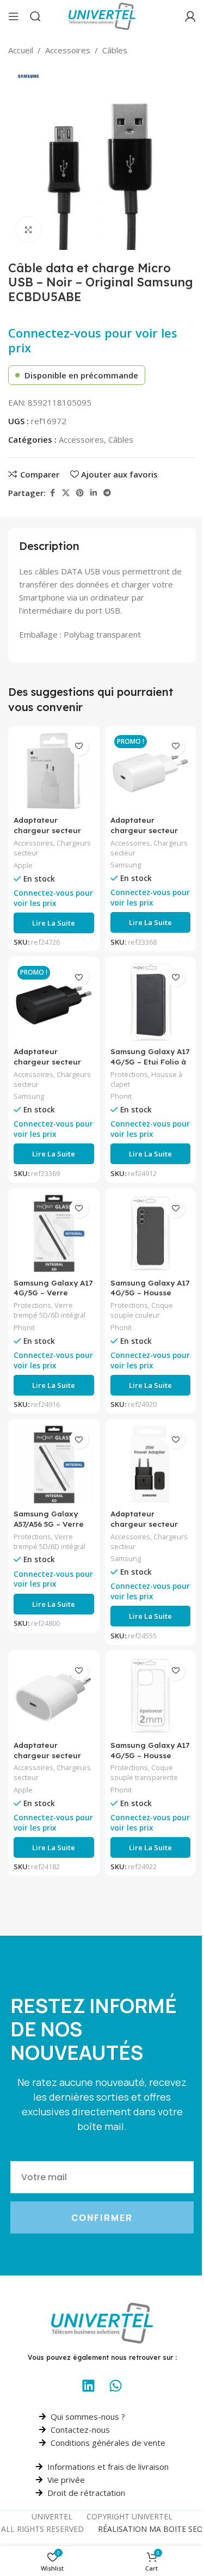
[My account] (190, 16)
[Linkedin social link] (94, 493)
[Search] (35, 16)
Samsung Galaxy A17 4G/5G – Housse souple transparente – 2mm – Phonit (150, 1760)
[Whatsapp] (116, 2385)
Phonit (121, 1096)
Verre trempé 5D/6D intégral (50, 1310)
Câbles (115, 50)
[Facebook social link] (52, 493)
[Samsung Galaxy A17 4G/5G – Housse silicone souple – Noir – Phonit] (151, 1234)
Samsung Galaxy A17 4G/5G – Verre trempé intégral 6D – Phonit (53, 1298)
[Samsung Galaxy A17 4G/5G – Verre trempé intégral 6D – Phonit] (54, 1234)
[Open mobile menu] (14, 16)
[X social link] (66, 493)
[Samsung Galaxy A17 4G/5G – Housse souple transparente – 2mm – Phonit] (151, 1696)
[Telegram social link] (107, 493)
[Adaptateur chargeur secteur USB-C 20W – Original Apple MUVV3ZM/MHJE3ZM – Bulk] (54, 1696)
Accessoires (68, 50)
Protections (129, 1074)
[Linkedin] (89, 2385)
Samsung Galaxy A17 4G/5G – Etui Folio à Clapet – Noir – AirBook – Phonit (150, 1067)
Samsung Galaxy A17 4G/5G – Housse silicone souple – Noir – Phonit (150, 1298)
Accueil (21, 50)
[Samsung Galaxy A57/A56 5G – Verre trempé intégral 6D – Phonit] (54, 1465)
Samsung (126, 865)
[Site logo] (102, 15)
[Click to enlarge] (29, 230)
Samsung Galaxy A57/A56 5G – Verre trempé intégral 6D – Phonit (53, 1529)
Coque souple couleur (142, 1310)
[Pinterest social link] (80, 493)
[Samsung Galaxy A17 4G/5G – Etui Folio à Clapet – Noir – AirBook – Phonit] (151, 1002)
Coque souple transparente (144, 1772)
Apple (23, 865)
